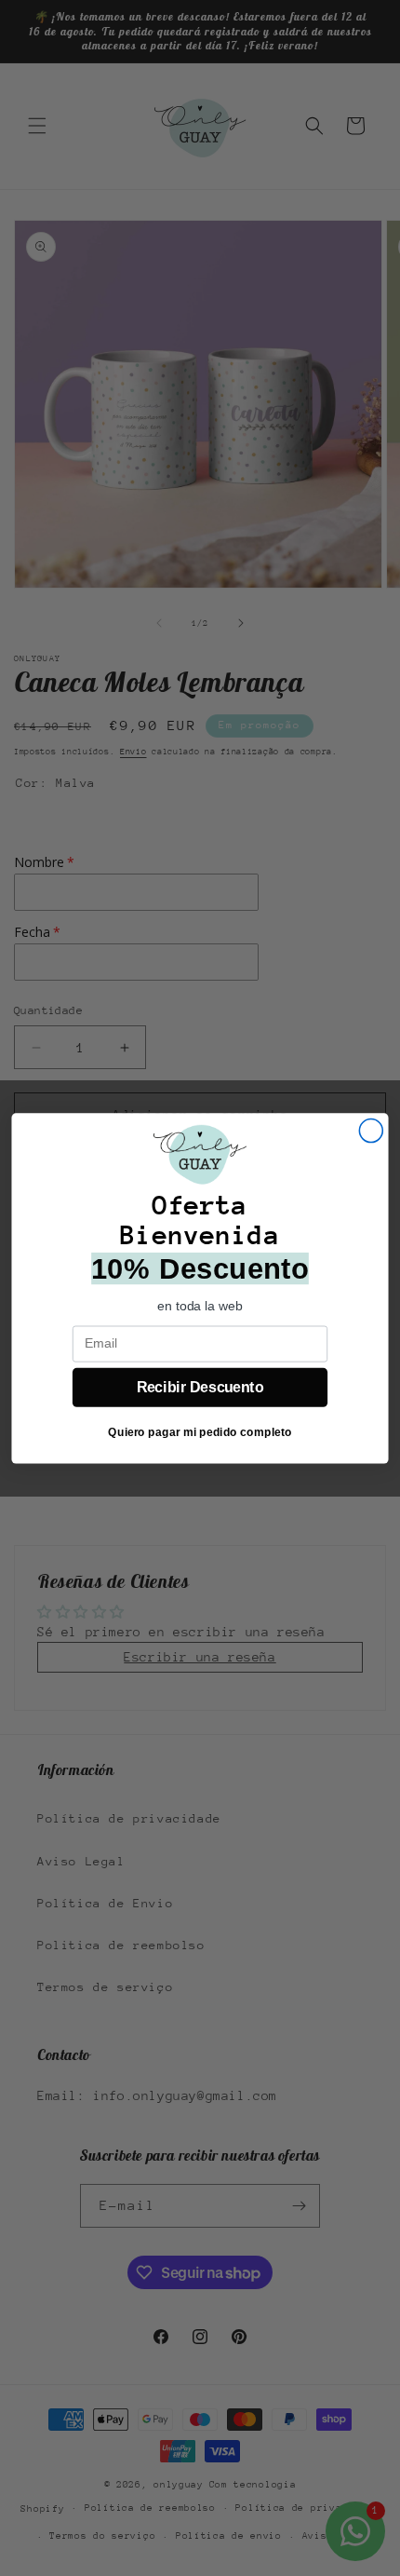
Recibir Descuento (200, 1387)
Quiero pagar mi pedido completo (200, 1432)
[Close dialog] (371, 1130)
